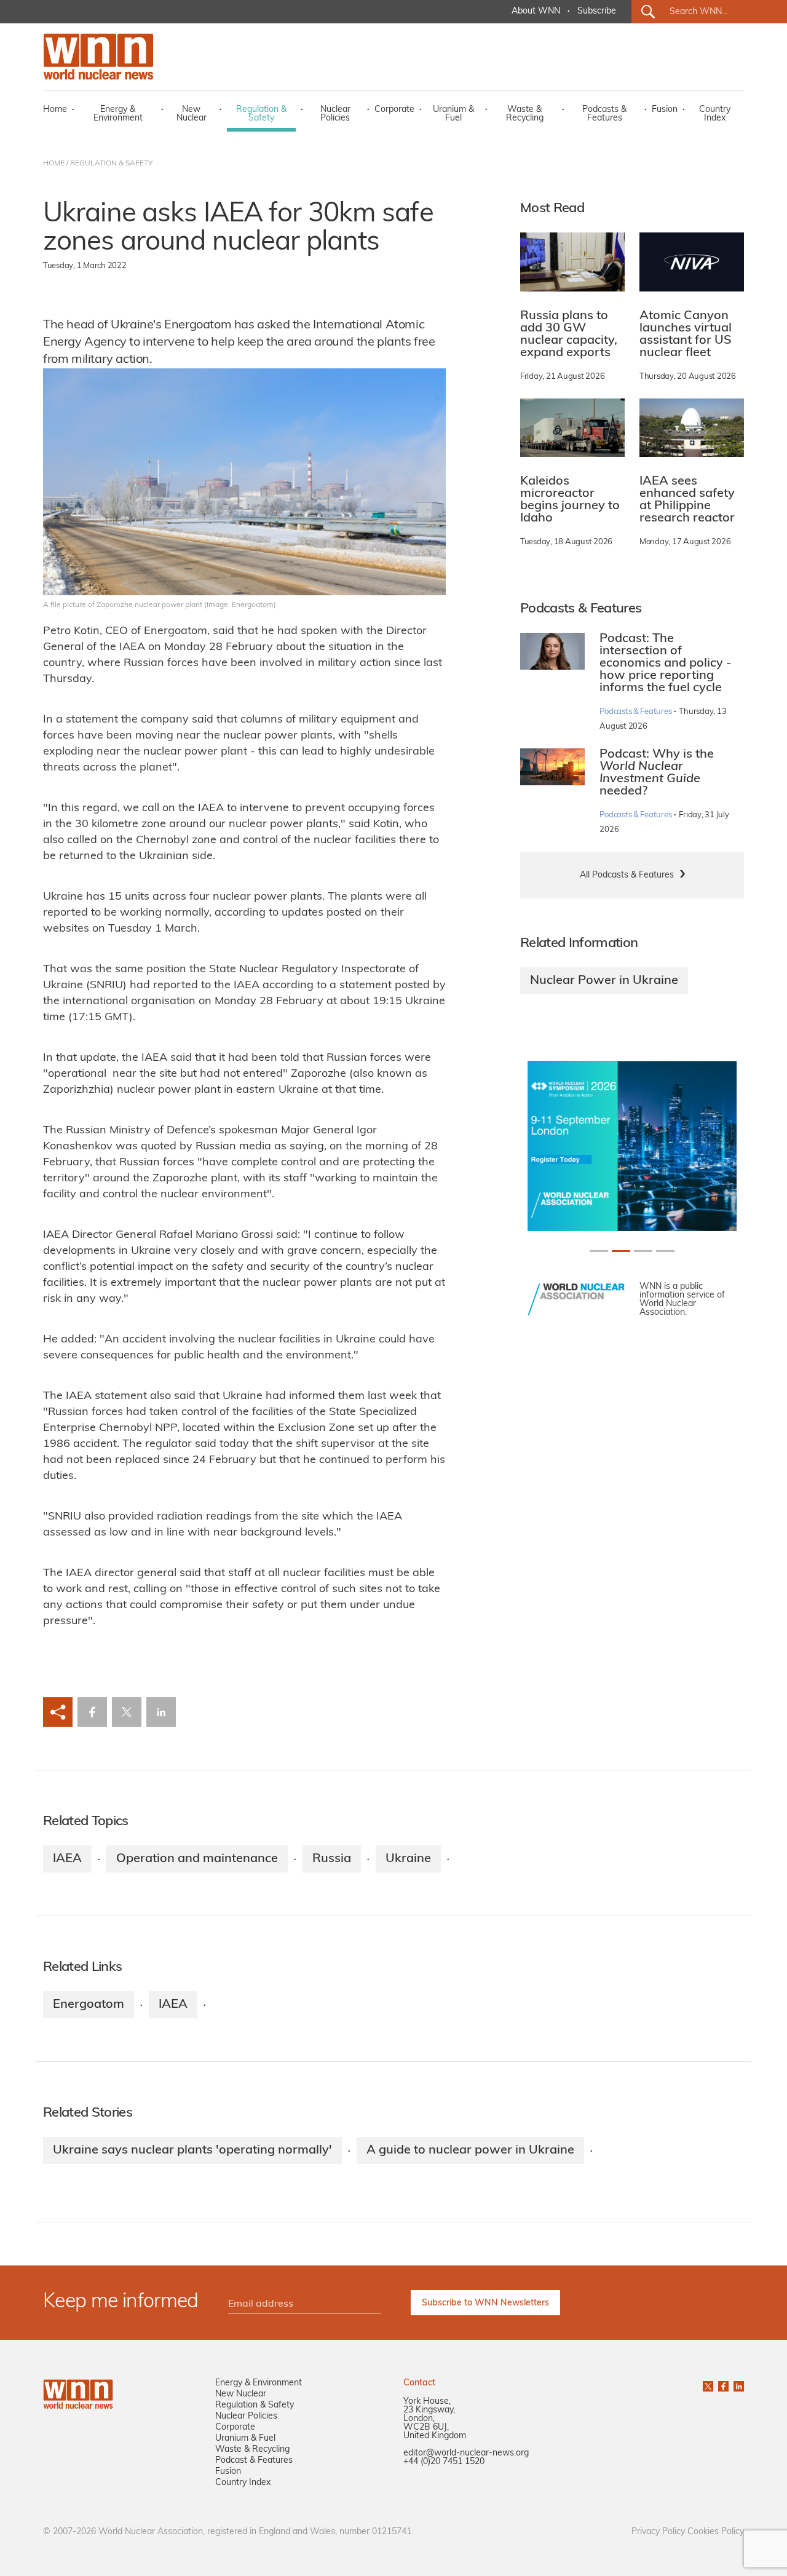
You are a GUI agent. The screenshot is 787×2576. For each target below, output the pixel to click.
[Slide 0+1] (599, 1251)
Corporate (394, 110)
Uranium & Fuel (453, 114)
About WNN (536, 11)
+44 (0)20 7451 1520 (444, 2462)
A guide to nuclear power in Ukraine (470, 2150)
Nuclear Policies (335, 114)
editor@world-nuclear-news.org (466, 2453)
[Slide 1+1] (621, 1251)
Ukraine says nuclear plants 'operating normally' (192, 2150)
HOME (54, 164)
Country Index (715, 114)
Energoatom (89, 2005)
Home (55, 110)
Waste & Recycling (525, 114)
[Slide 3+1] (665, 1251)
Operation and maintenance (197, 1859)
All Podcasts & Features (627, 875)
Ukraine (408, 1859)
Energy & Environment (118, 114)
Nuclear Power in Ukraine (604, 981)
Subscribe (597, 11)
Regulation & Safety (261, 114)
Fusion (665, 110)
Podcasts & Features (604, 114)
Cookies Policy (716, 2532)
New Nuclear (192, 114)
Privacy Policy (658, 2532)
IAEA (67, 1859)
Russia (332, 1859)
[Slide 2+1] (643, 1251)
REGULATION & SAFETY (111, 164)
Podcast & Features (254, 2461)
